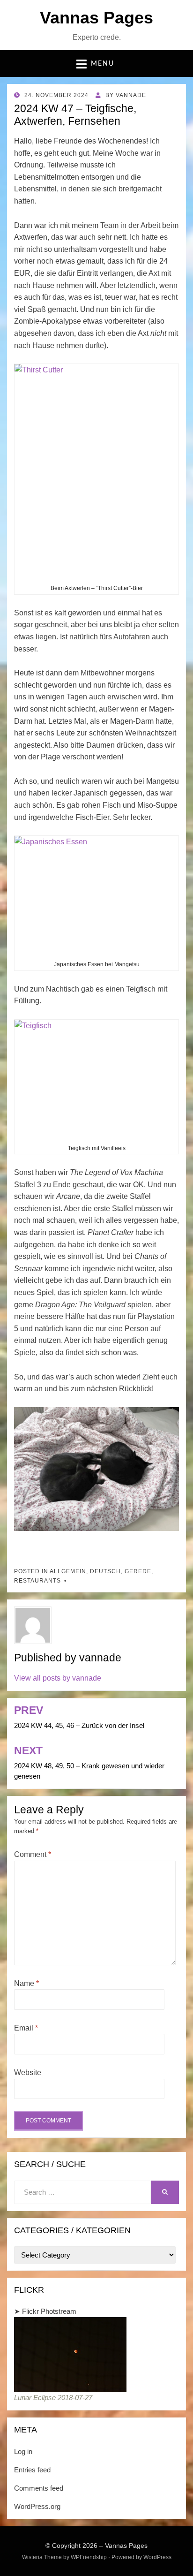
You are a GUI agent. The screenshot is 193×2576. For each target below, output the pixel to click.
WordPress (157, 2557)
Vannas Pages (96, 18)
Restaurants (37, 1581)
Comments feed (39, 2488)
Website (28, 2072)
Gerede (138, 1571)
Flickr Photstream (49, 2311)
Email (26, 2028)
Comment (33, 1854)
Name (26, 1983)
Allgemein (68, 1571)
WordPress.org (37, 2506)
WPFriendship (89, 2557)
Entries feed (32, 2470)
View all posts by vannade (58, 1678)
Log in (23, 2451)
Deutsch (105, 1571)
